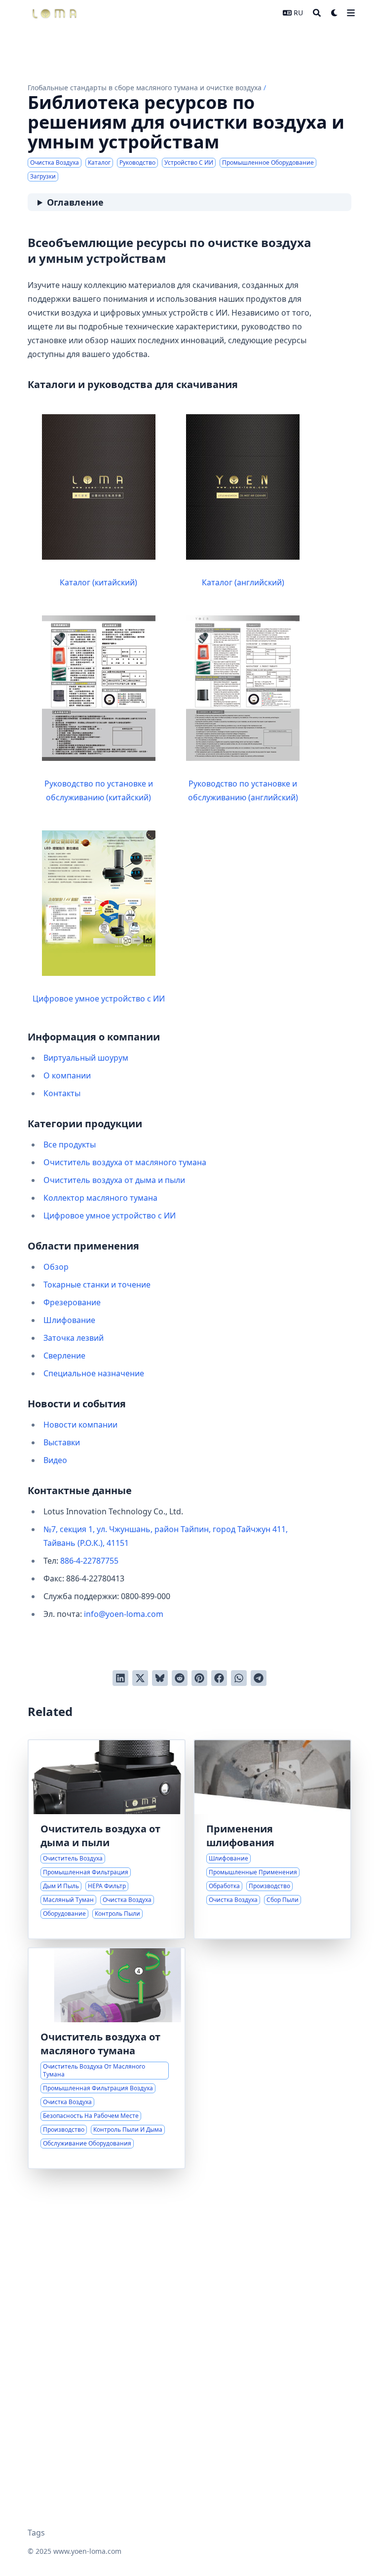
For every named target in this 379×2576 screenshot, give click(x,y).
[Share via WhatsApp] (239, 1678)
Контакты (62, 1093)
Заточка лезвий (74, 1338)
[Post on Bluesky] (160, 1678)
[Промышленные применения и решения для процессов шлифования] (272, 1839)
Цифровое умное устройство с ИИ (99, 999)
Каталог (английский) (243, 582)
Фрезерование (72, 1302)
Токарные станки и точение (97, 1285)
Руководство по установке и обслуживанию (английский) (243, 790)
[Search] (317, 13)
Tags (36, 2533)
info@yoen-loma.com (124, 1614)
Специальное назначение (94, 1373)
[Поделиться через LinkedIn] (120, 1678)
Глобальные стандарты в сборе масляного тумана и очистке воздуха (145, 88)
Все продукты (70, 1145)
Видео (55, 1460)
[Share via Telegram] (259, 1678)
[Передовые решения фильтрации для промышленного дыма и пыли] (107, 1839)
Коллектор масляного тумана (100, 1198)
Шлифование (69, 1320)
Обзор (56, 1267)
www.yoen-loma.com (87, 2551)
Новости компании (80, 1425)
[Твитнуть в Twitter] (140, 1678)
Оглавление (75, 202)
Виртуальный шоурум (86, 1058)
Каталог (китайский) (98, 582)
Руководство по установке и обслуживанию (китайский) (99, 790)
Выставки (62, 1442)
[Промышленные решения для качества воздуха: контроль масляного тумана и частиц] (107, 2058)
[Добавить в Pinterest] (199, 1678)
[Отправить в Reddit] (180, 1678)
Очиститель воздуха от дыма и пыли (114, 1180)
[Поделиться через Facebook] (219, 1678)
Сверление (64, 1356)
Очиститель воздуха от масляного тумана (125, 1162)
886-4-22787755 (89, 1561)
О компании (67, 1075)
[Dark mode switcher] (335, 13)
